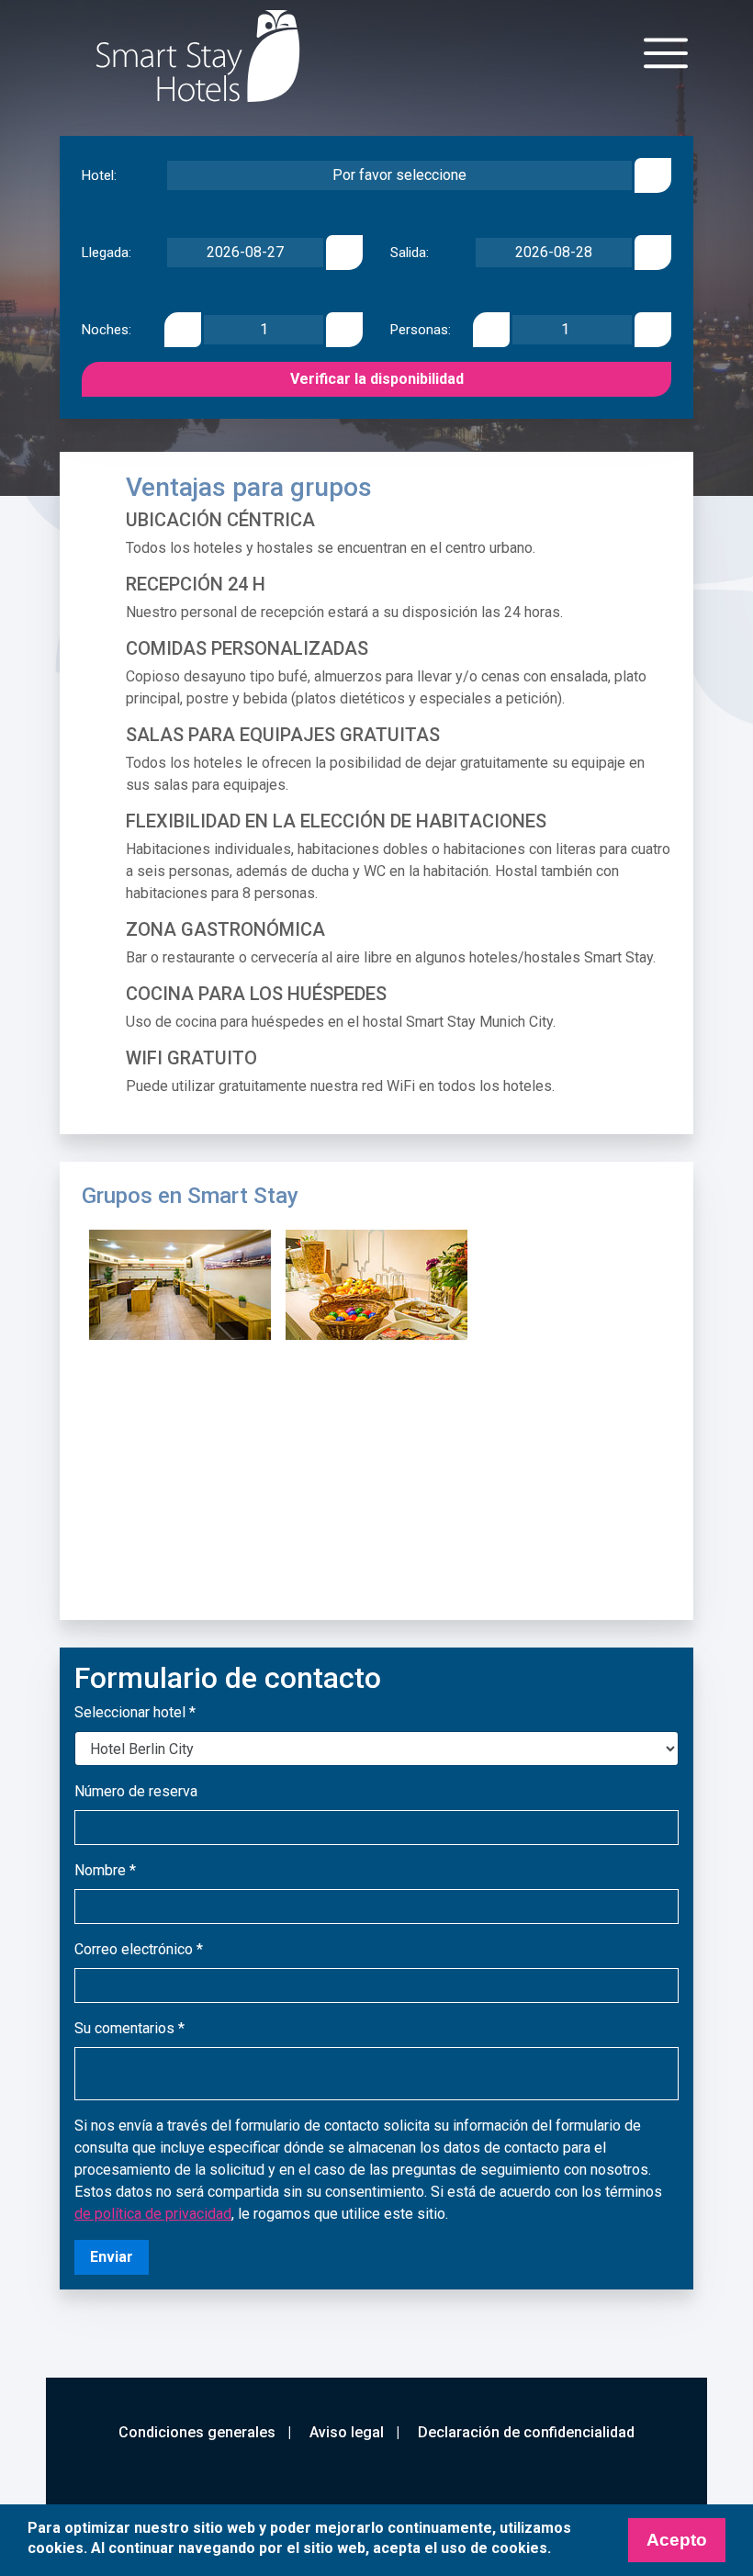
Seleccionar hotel (135, 1712)
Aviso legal (347, 2432)
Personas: (421, 330)
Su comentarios (129, 2028)
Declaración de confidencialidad (526, 2432)
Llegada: (107, 253)
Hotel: (99, 176)
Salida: (410, 253)
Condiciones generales (197, 2432)
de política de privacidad (153, 2214)
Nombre (105, 1870)
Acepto (677, 2540)
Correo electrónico (139, 1949)
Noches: (107, 330)
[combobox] (399, 175)
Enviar (112, 2257)
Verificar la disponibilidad (377, 379)
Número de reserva (136, 1791)
